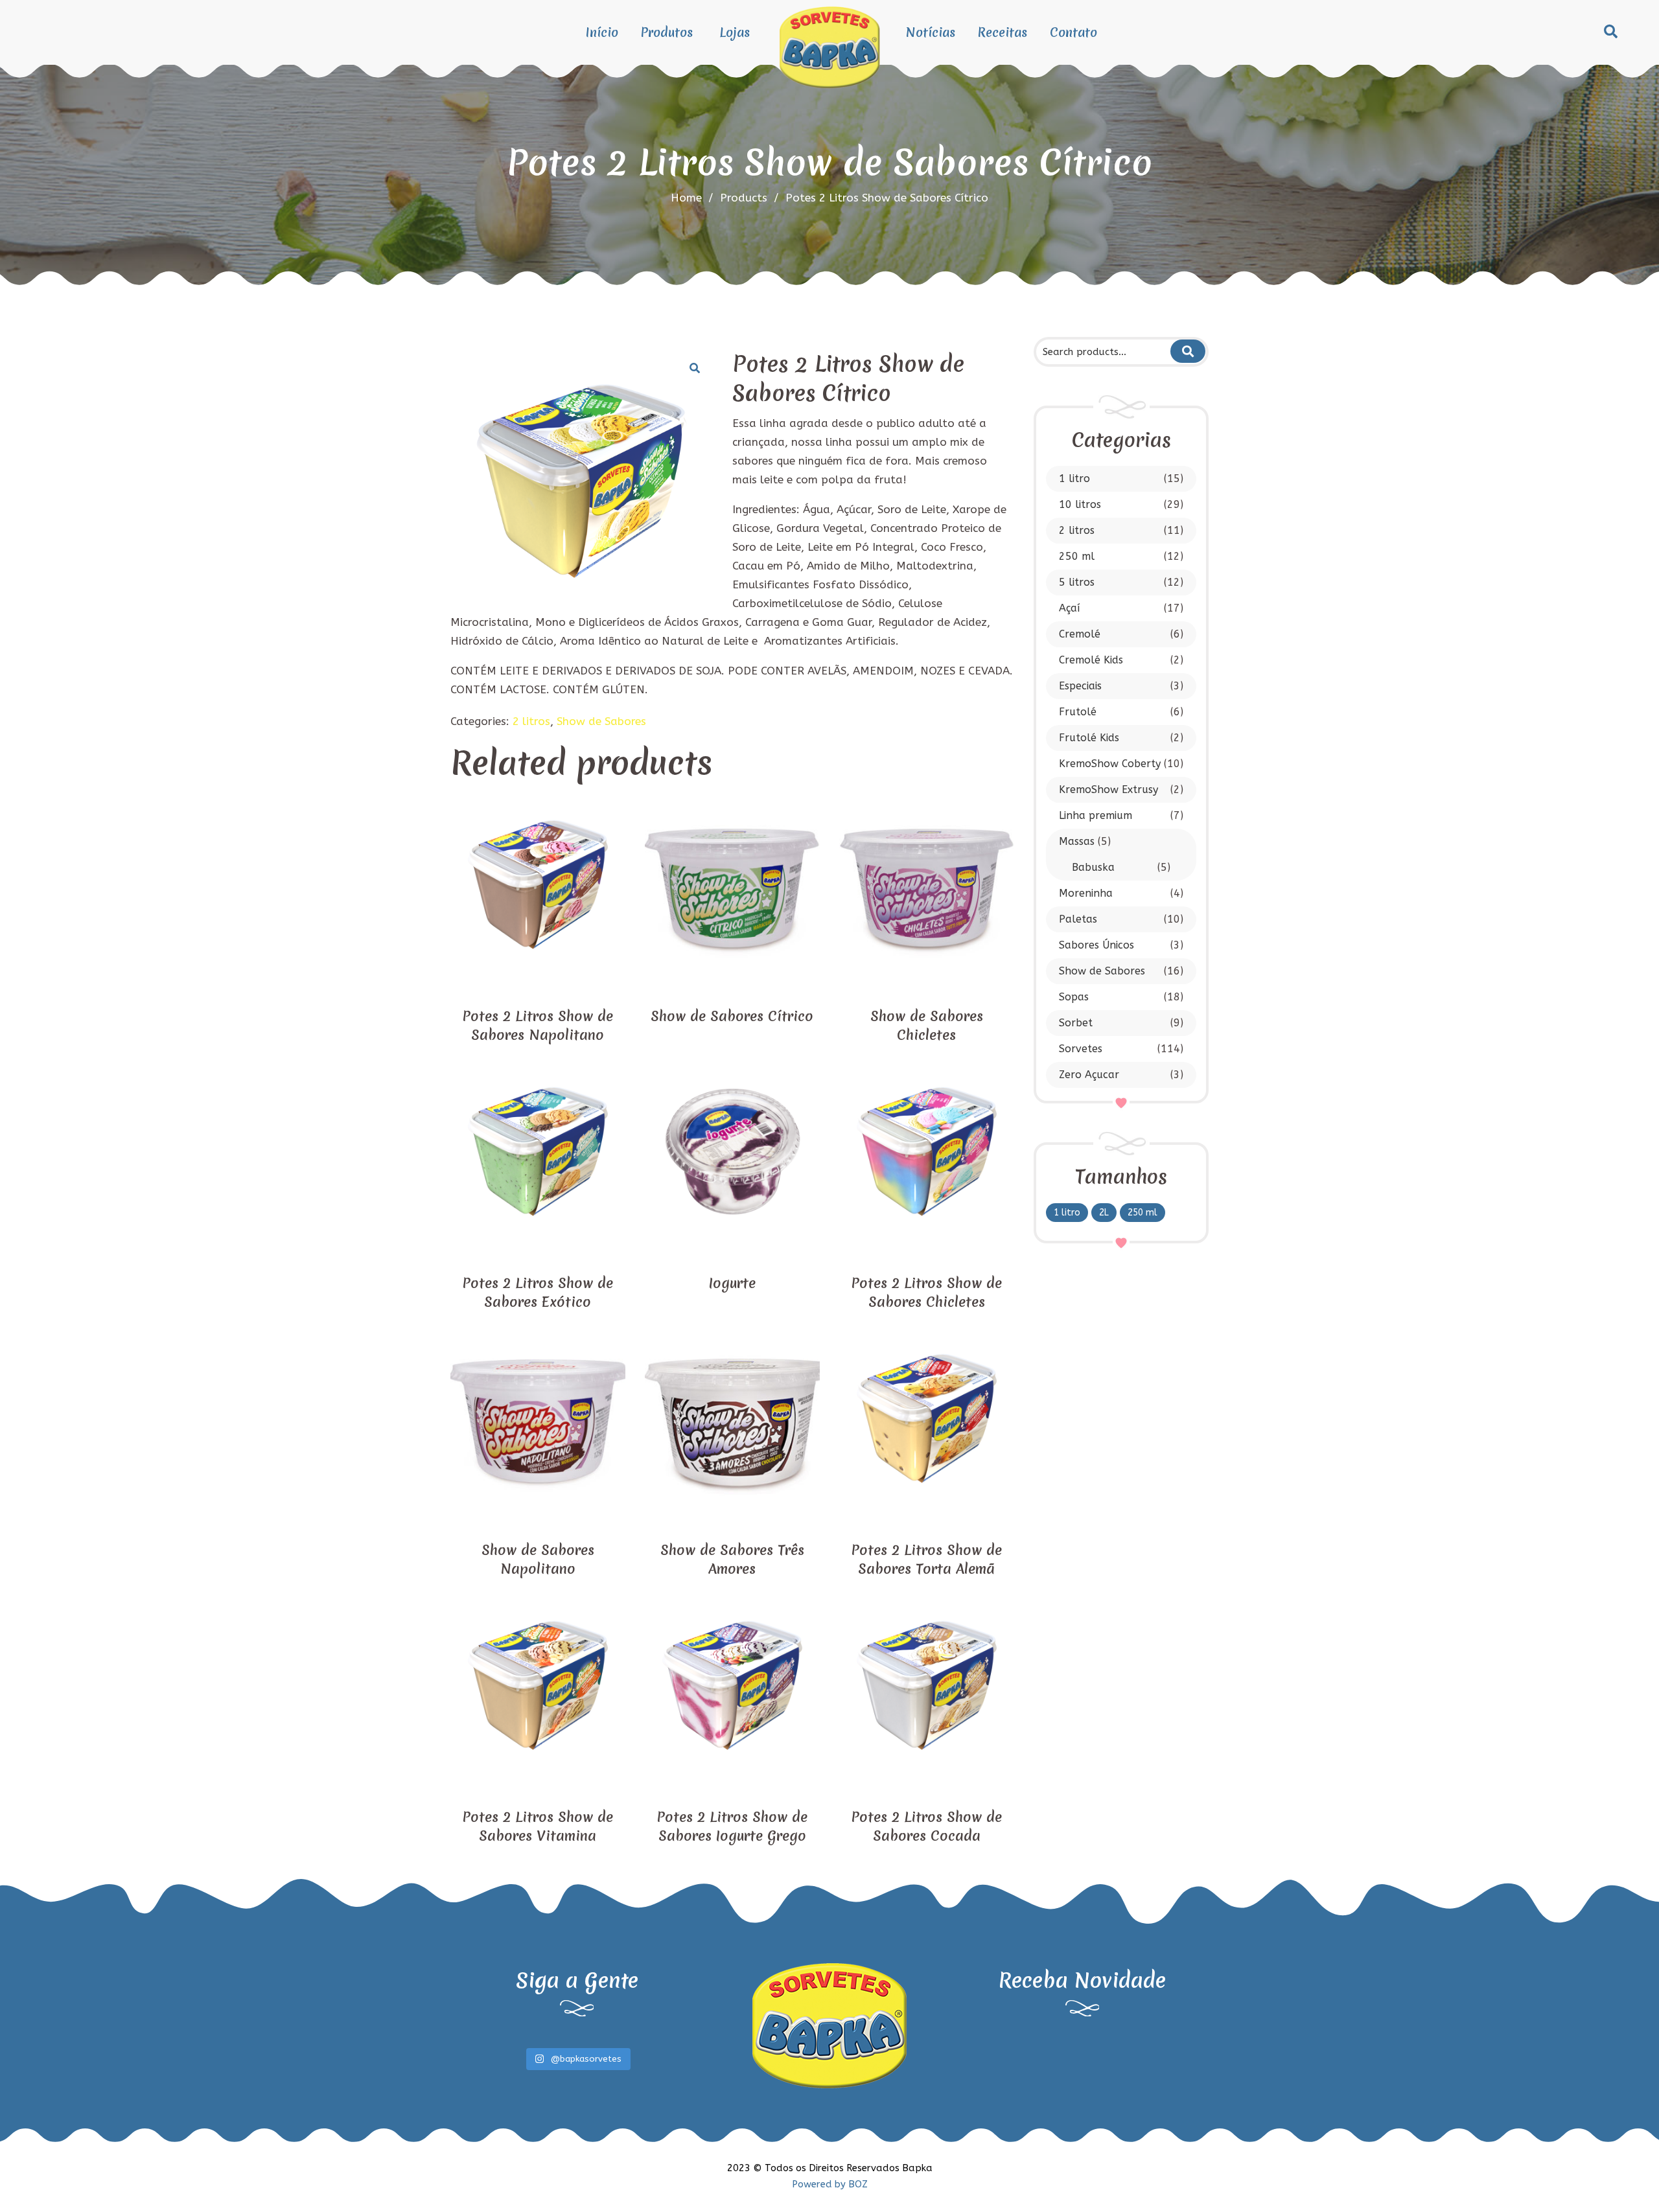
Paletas (1078, 919)
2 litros (1077, 530)
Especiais (1080, 686)
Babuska (1093, 867)
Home (686, 198)
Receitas (1003, 32)
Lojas (735, 32)
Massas (1077, 841)
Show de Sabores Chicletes (927, 1026)
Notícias (931, 32)
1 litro (1074, 478)
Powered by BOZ (830, 2184)
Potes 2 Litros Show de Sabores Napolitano (538, 1026)
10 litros (1080, 504)
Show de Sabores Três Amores (732, 1560)
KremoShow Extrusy (1108, 789)
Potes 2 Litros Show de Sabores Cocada (926, 1826)
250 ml (1077, 556)
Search (1187, 351)
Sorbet (1076, 1023)
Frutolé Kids (1089, 738)
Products (749, 198)
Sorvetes (1081, 1049)
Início (602, 32)
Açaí (1069, 608)
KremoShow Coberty (1110, 764)
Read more (538, 983)
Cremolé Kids (1091, 660)
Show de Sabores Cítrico (732, 1016)
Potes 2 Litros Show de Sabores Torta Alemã (926, 1560)
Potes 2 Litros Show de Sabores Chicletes (926, 1293)
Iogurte (732, 1283)
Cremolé (1080, 634)
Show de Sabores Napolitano (538, 1560)
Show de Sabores (1102, 971)
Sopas (1074, 997)
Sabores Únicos (1096, 945)
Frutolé (1078, 712)
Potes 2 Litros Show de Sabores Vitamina (538, 1826)
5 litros (1077, 582)
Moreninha (1086, 893)
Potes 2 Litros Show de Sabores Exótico (538, 1293)
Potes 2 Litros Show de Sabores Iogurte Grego (732, 1826)
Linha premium (1096, 815)
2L (1104, 1213)
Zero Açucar (1089, 1075)
